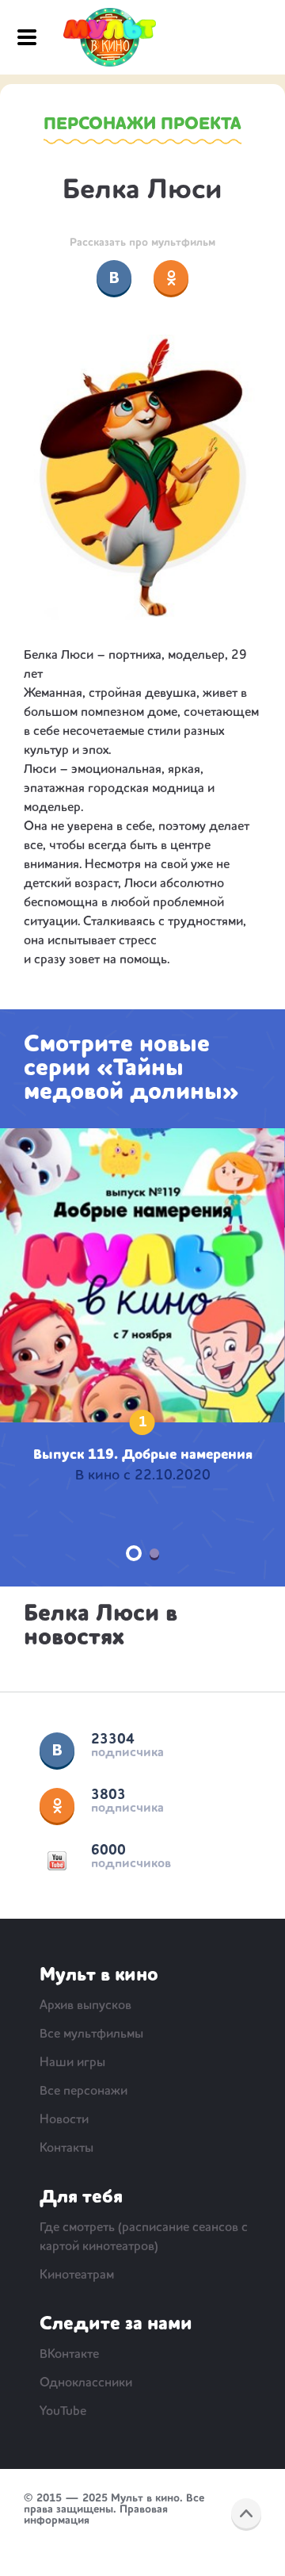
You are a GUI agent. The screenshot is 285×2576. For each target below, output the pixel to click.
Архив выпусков (85, 2006)
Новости (64, 2120)
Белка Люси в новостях (101, 1626)
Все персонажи (84, 2092)
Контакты (66, 2149)
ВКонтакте (57, 1750)
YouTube (57, 1861)
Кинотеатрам (77, 2276)
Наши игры (72, 2063)
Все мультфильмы (91, 2034)
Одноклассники (57, 1805)
